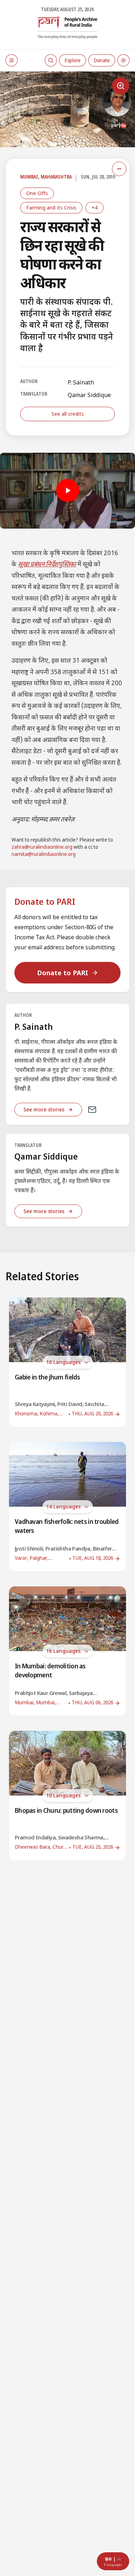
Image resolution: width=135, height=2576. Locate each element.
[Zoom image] (121, 86)
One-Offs (37, 193)
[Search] (51, 60)
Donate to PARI (63, 973)
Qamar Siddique (89, 395)
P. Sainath (81, 382)
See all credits (68, 414)
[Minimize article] (119, 169)
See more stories (44, 1109)
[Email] (92, 1110)
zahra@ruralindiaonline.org (42, 847)
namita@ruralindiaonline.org (44, 855)
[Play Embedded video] (67, 491)
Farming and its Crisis (51, 208)
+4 (94, 208)
